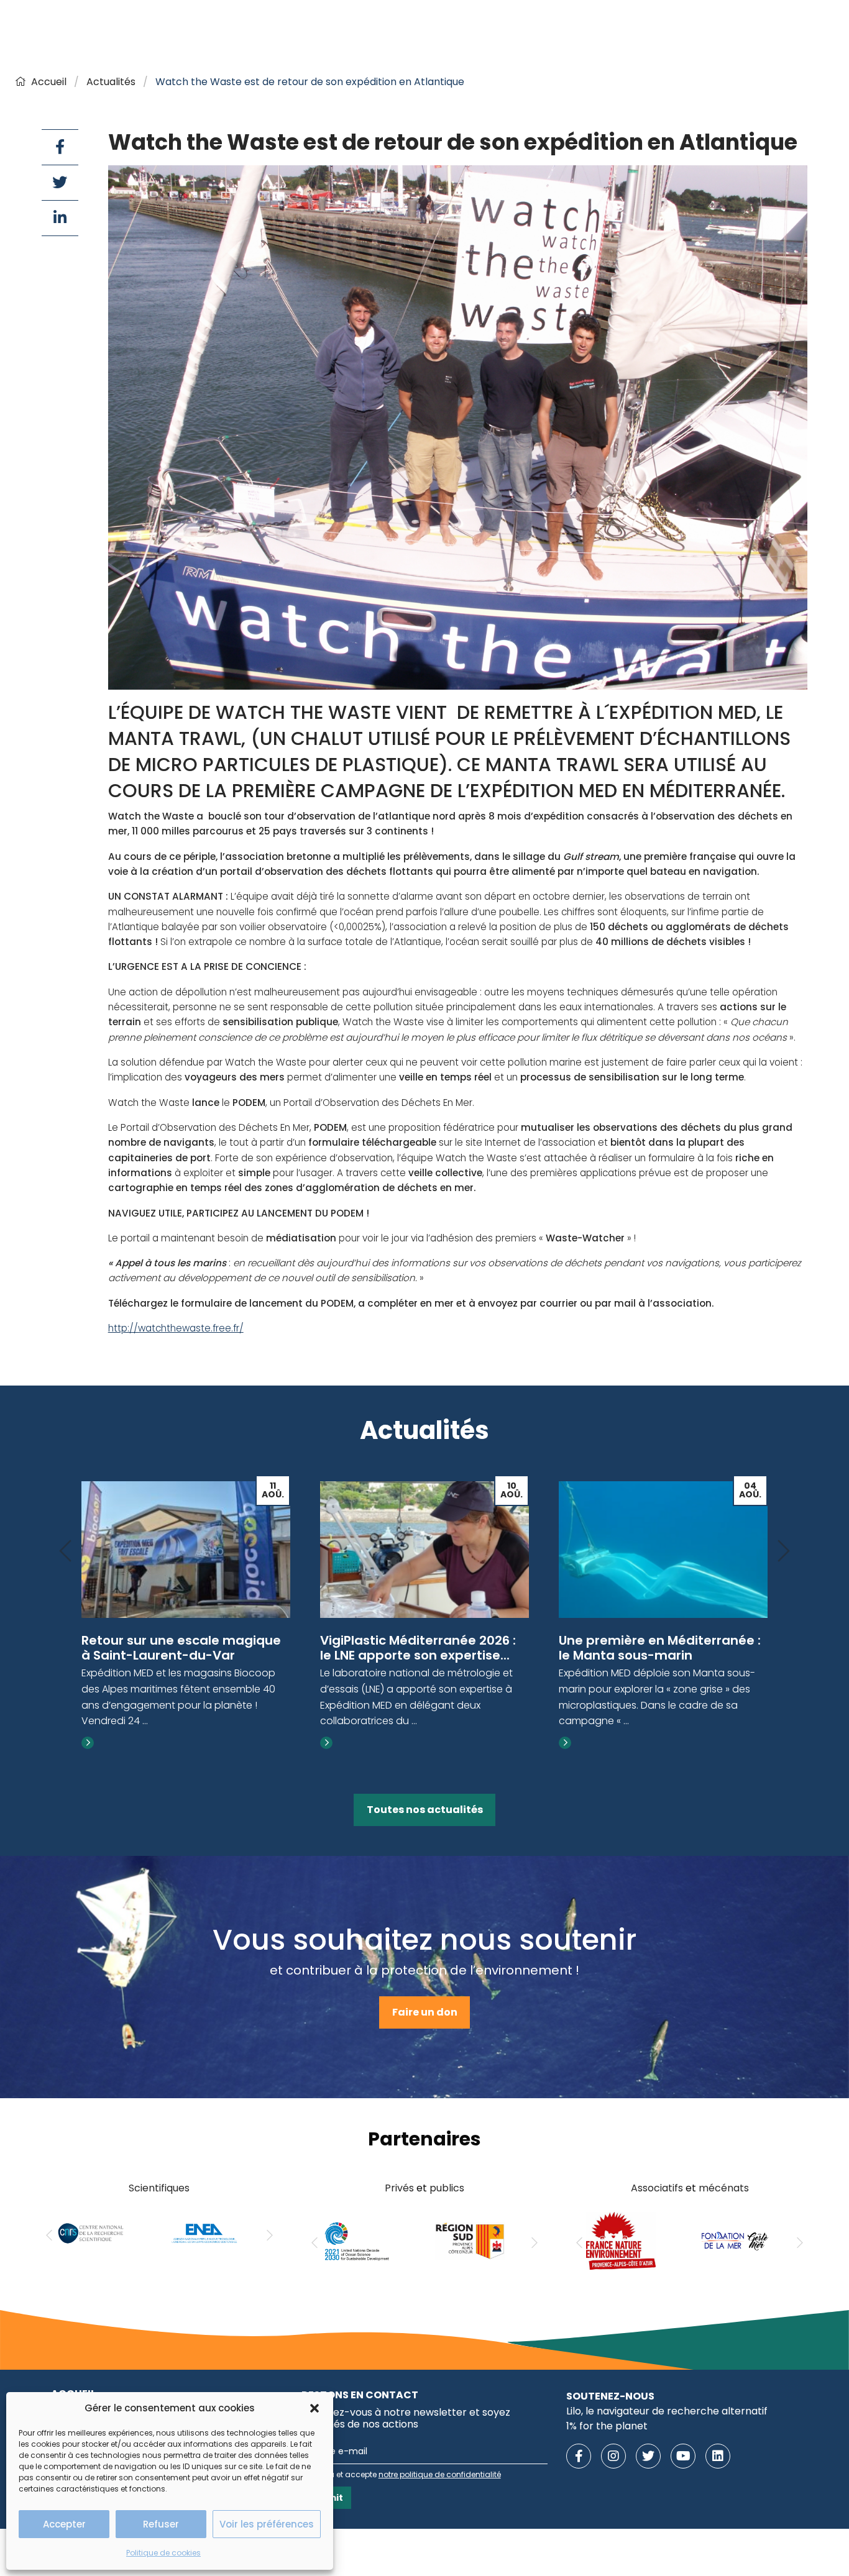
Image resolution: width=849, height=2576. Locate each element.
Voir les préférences (267, 2524)
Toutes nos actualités (425, 1810)
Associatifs (657, 2188)
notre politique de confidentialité (440, 2474)
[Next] (784, 1552)
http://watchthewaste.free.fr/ (176, 1328)
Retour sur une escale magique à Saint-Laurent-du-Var (181, 1648)
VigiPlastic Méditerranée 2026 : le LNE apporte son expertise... (418, 1648)
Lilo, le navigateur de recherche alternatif (667, 2411)
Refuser (161, 2524)
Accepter (64, 2524)
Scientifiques (159, 2188)
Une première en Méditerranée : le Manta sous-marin (660, 1648)
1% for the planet (607, 2426)
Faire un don (425, 2012)
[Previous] (65, 1552)
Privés (399, 2188)
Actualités (111, 82)
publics (447, 2188)
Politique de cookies (163, 2553)
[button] (314, 2408)
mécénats (724, 2188)
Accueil (49, 82)
